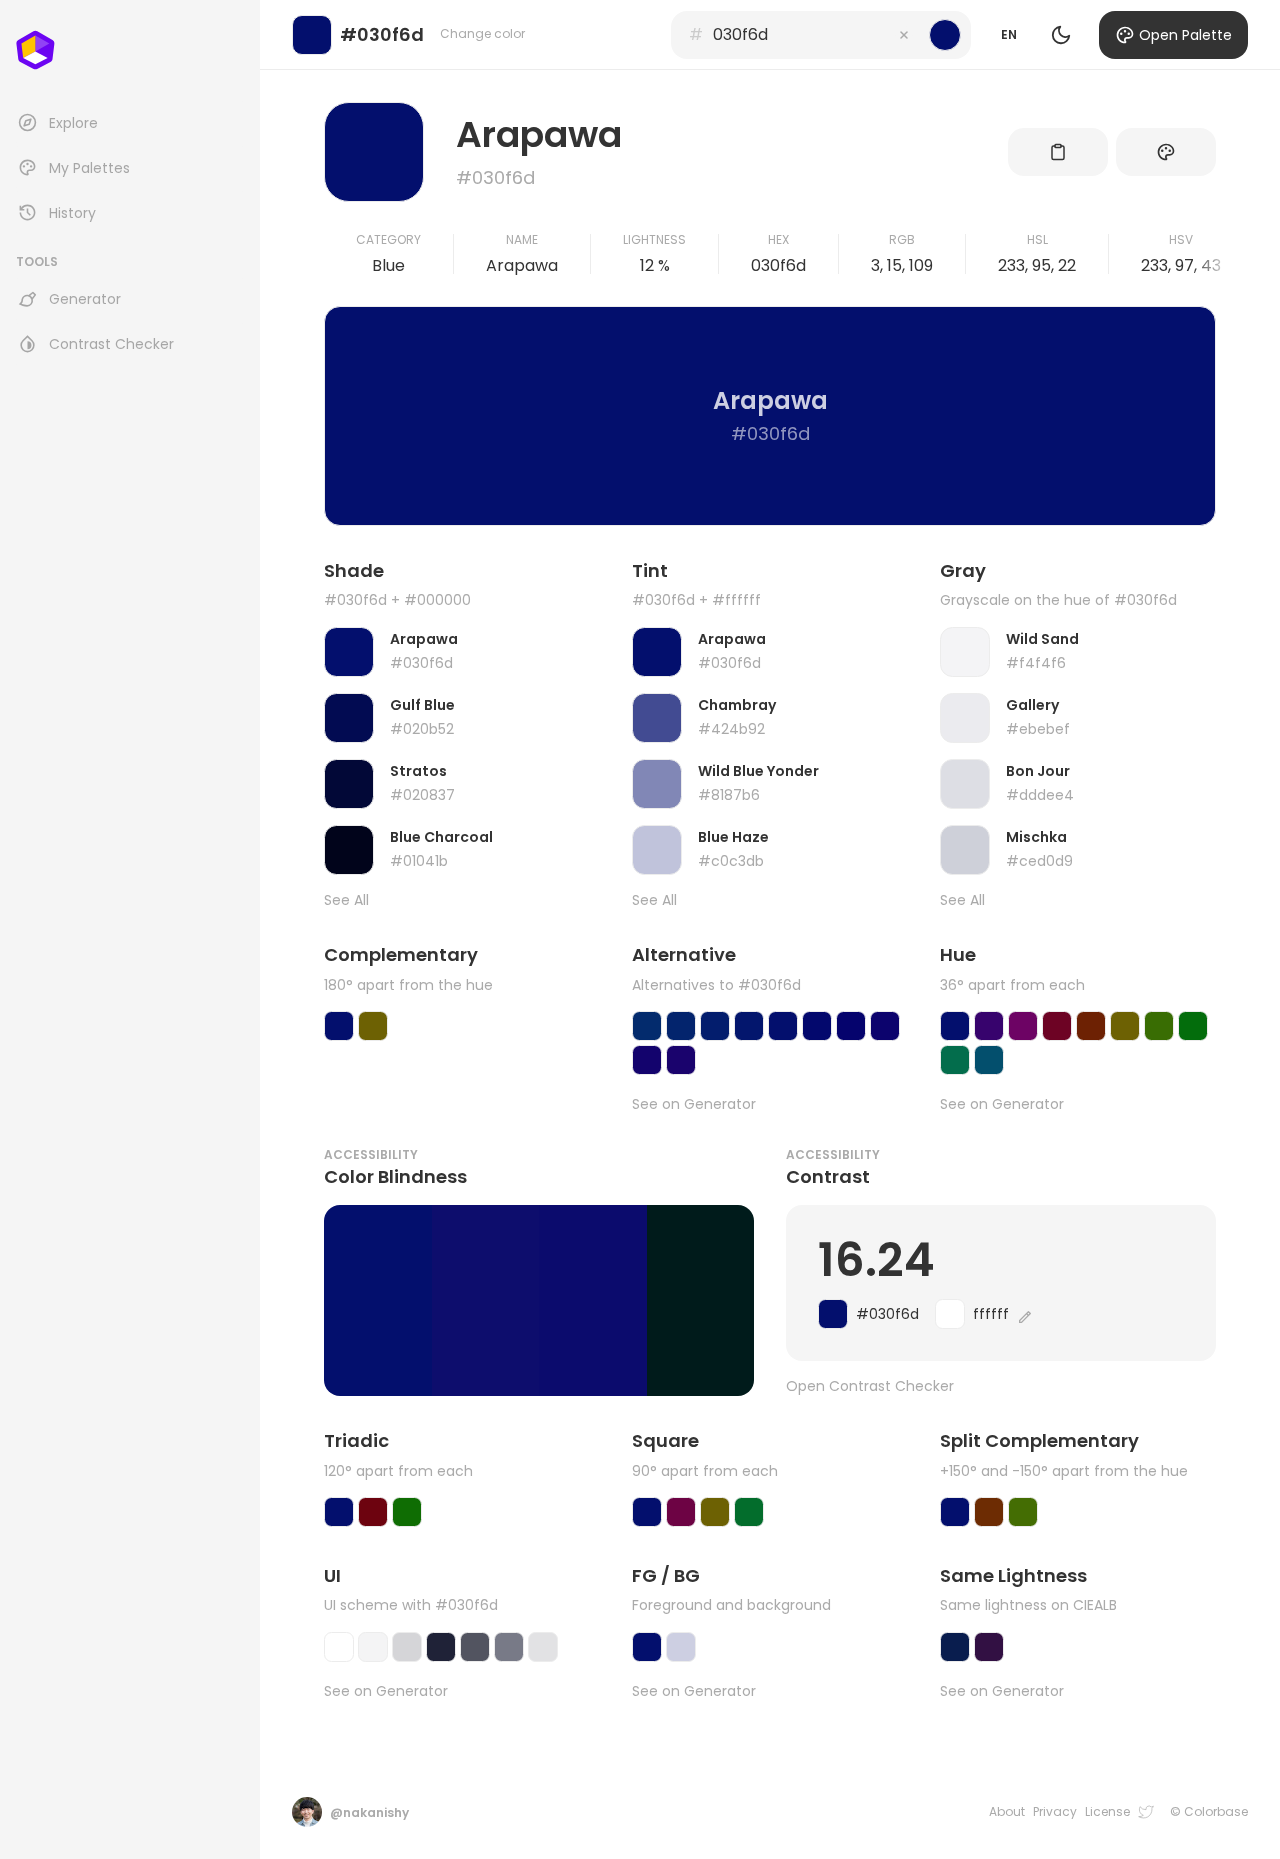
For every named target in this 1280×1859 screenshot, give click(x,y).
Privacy (1055, 1812)
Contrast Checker (111, 344)
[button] (904, 35)
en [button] (1009, 34)
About (1007, 1812)
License (1107, 1812)
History (72, 213)
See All (346, 900)
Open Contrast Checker (870, 1386)
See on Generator (694, 1104)
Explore (73, 123)
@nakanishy (369, 1812)
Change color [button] (482, 33)
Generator (85, 299)
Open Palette (1185, 35)
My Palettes (89, 168)
